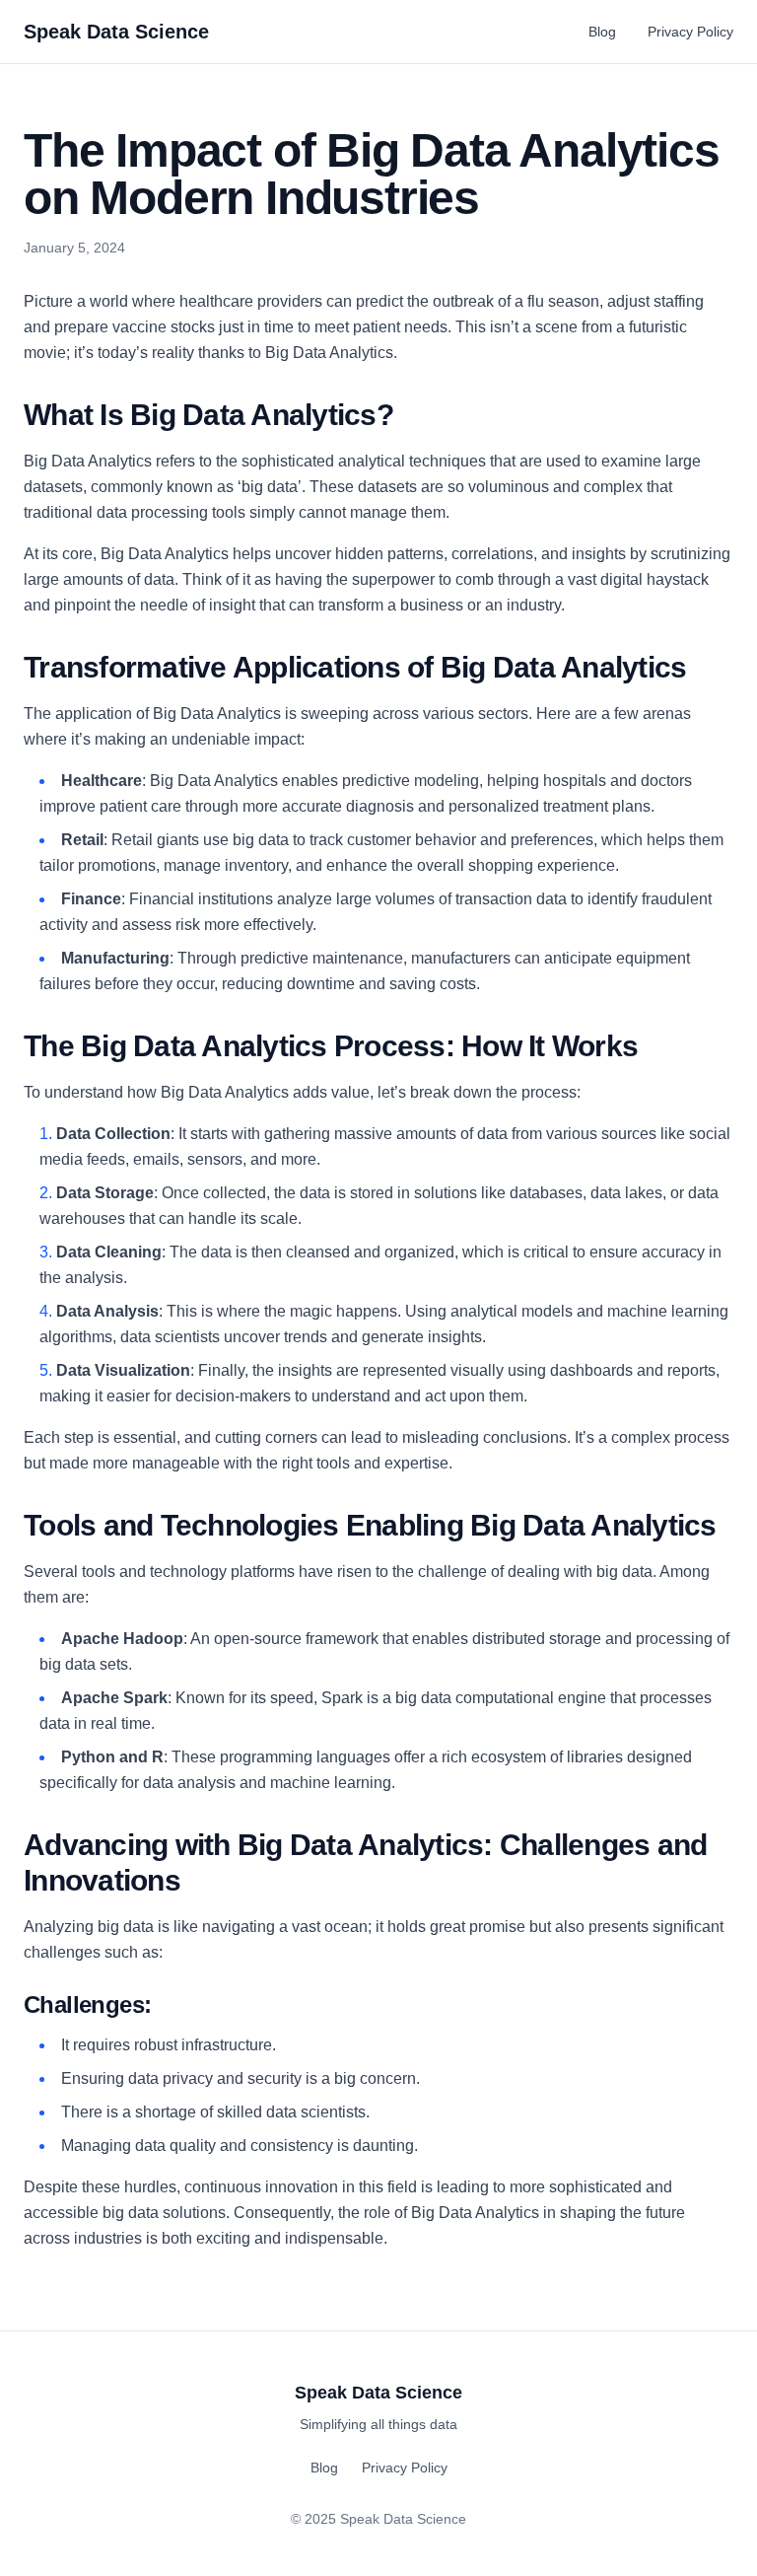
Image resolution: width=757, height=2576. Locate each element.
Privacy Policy (690, 32)
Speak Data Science (116, 32)
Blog (602, 32)
